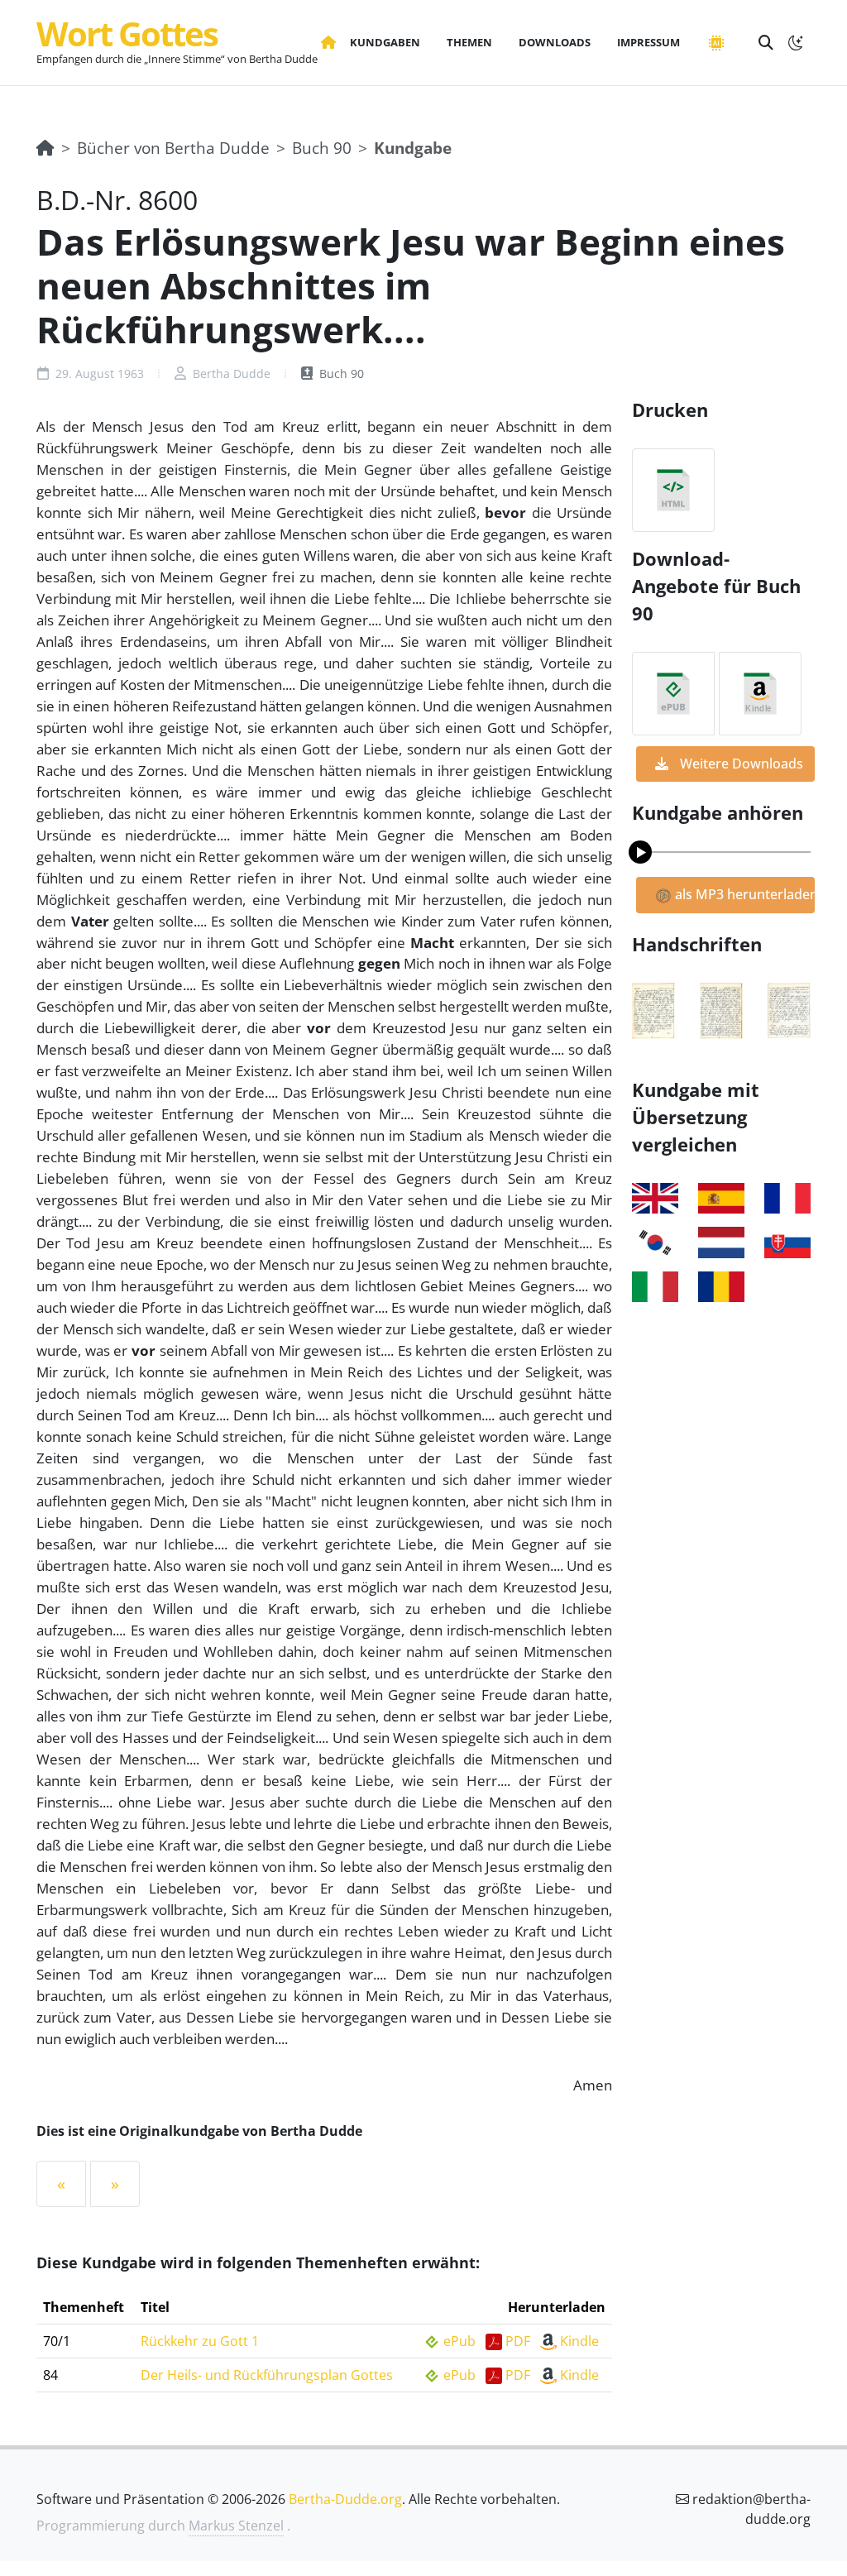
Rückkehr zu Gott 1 (200, 2341)
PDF (518, 2341)
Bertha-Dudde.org (345, 2499)
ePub (459, 2341)
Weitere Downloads (740, 764)
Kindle (579, 2341)
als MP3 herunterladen (743, 894)
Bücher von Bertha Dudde (173, 148)
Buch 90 (322, 148)
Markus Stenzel (236, 2526)
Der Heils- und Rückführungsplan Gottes (267, 2375)
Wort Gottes (127, 34)
